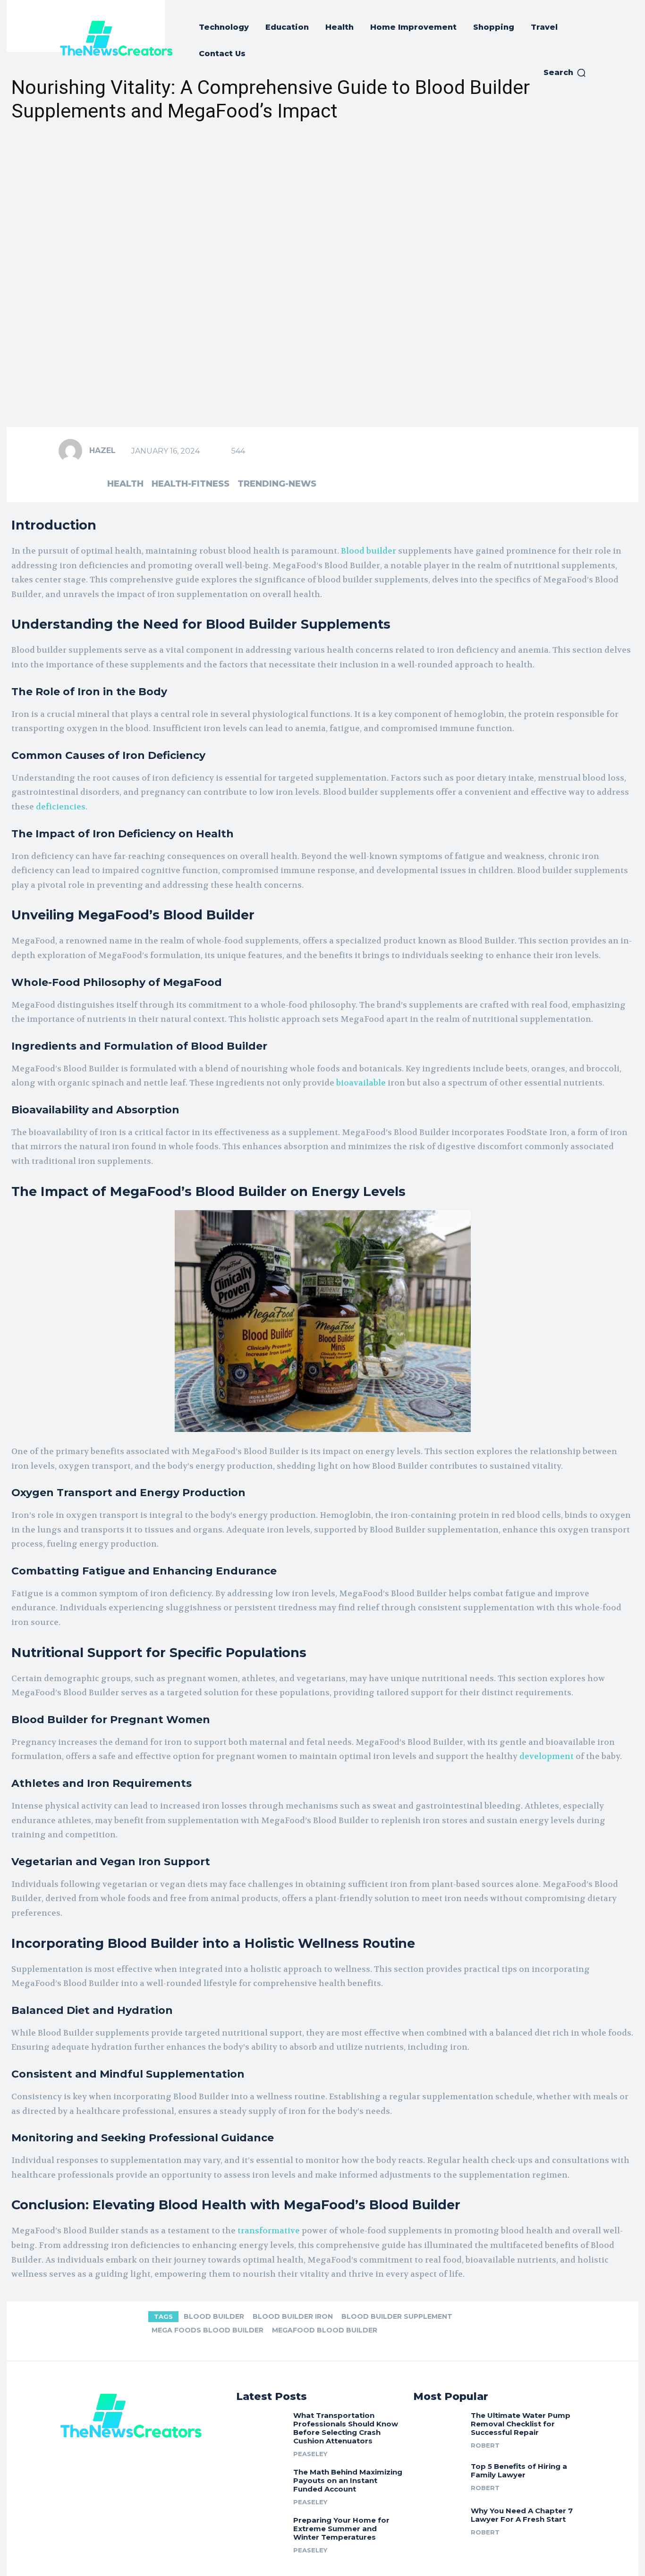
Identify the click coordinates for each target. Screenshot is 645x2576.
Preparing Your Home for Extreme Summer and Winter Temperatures (341, 2529)
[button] (565, 73)
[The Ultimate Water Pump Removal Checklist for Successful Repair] (438, 2427)
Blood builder (369, 551)
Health (125, 484)
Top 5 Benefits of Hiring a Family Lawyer (519, 2471)
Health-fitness (191, 484)
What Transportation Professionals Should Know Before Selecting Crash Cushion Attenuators (346, 2428)
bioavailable (361, 1083)
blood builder (214, 2316)
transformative (269, 2231)
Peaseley (310, 2454)
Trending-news (277, 484)
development (547, 1756)
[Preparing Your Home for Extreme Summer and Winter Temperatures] (261, 2531)
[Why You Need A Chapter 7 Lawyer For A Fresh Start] (438, 2520)
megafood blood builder (325, 2330)
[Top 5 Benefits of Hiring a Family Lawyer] (438, 2475)
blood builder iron (293, 2316)
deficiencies (61, 807)
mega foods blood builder (208, 2330)
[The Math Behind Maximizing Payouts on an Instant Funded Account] (261, 2483)
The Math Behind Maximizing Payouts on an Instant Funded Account (348, 2480)
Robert (485, 2445)
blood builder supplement (397, 2316)
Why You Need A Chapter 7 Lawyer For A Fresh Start (522, 2515)
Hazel (102, 450)
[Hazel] (73, 451)
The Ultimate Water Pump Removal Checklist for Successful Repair (521, 2424)
